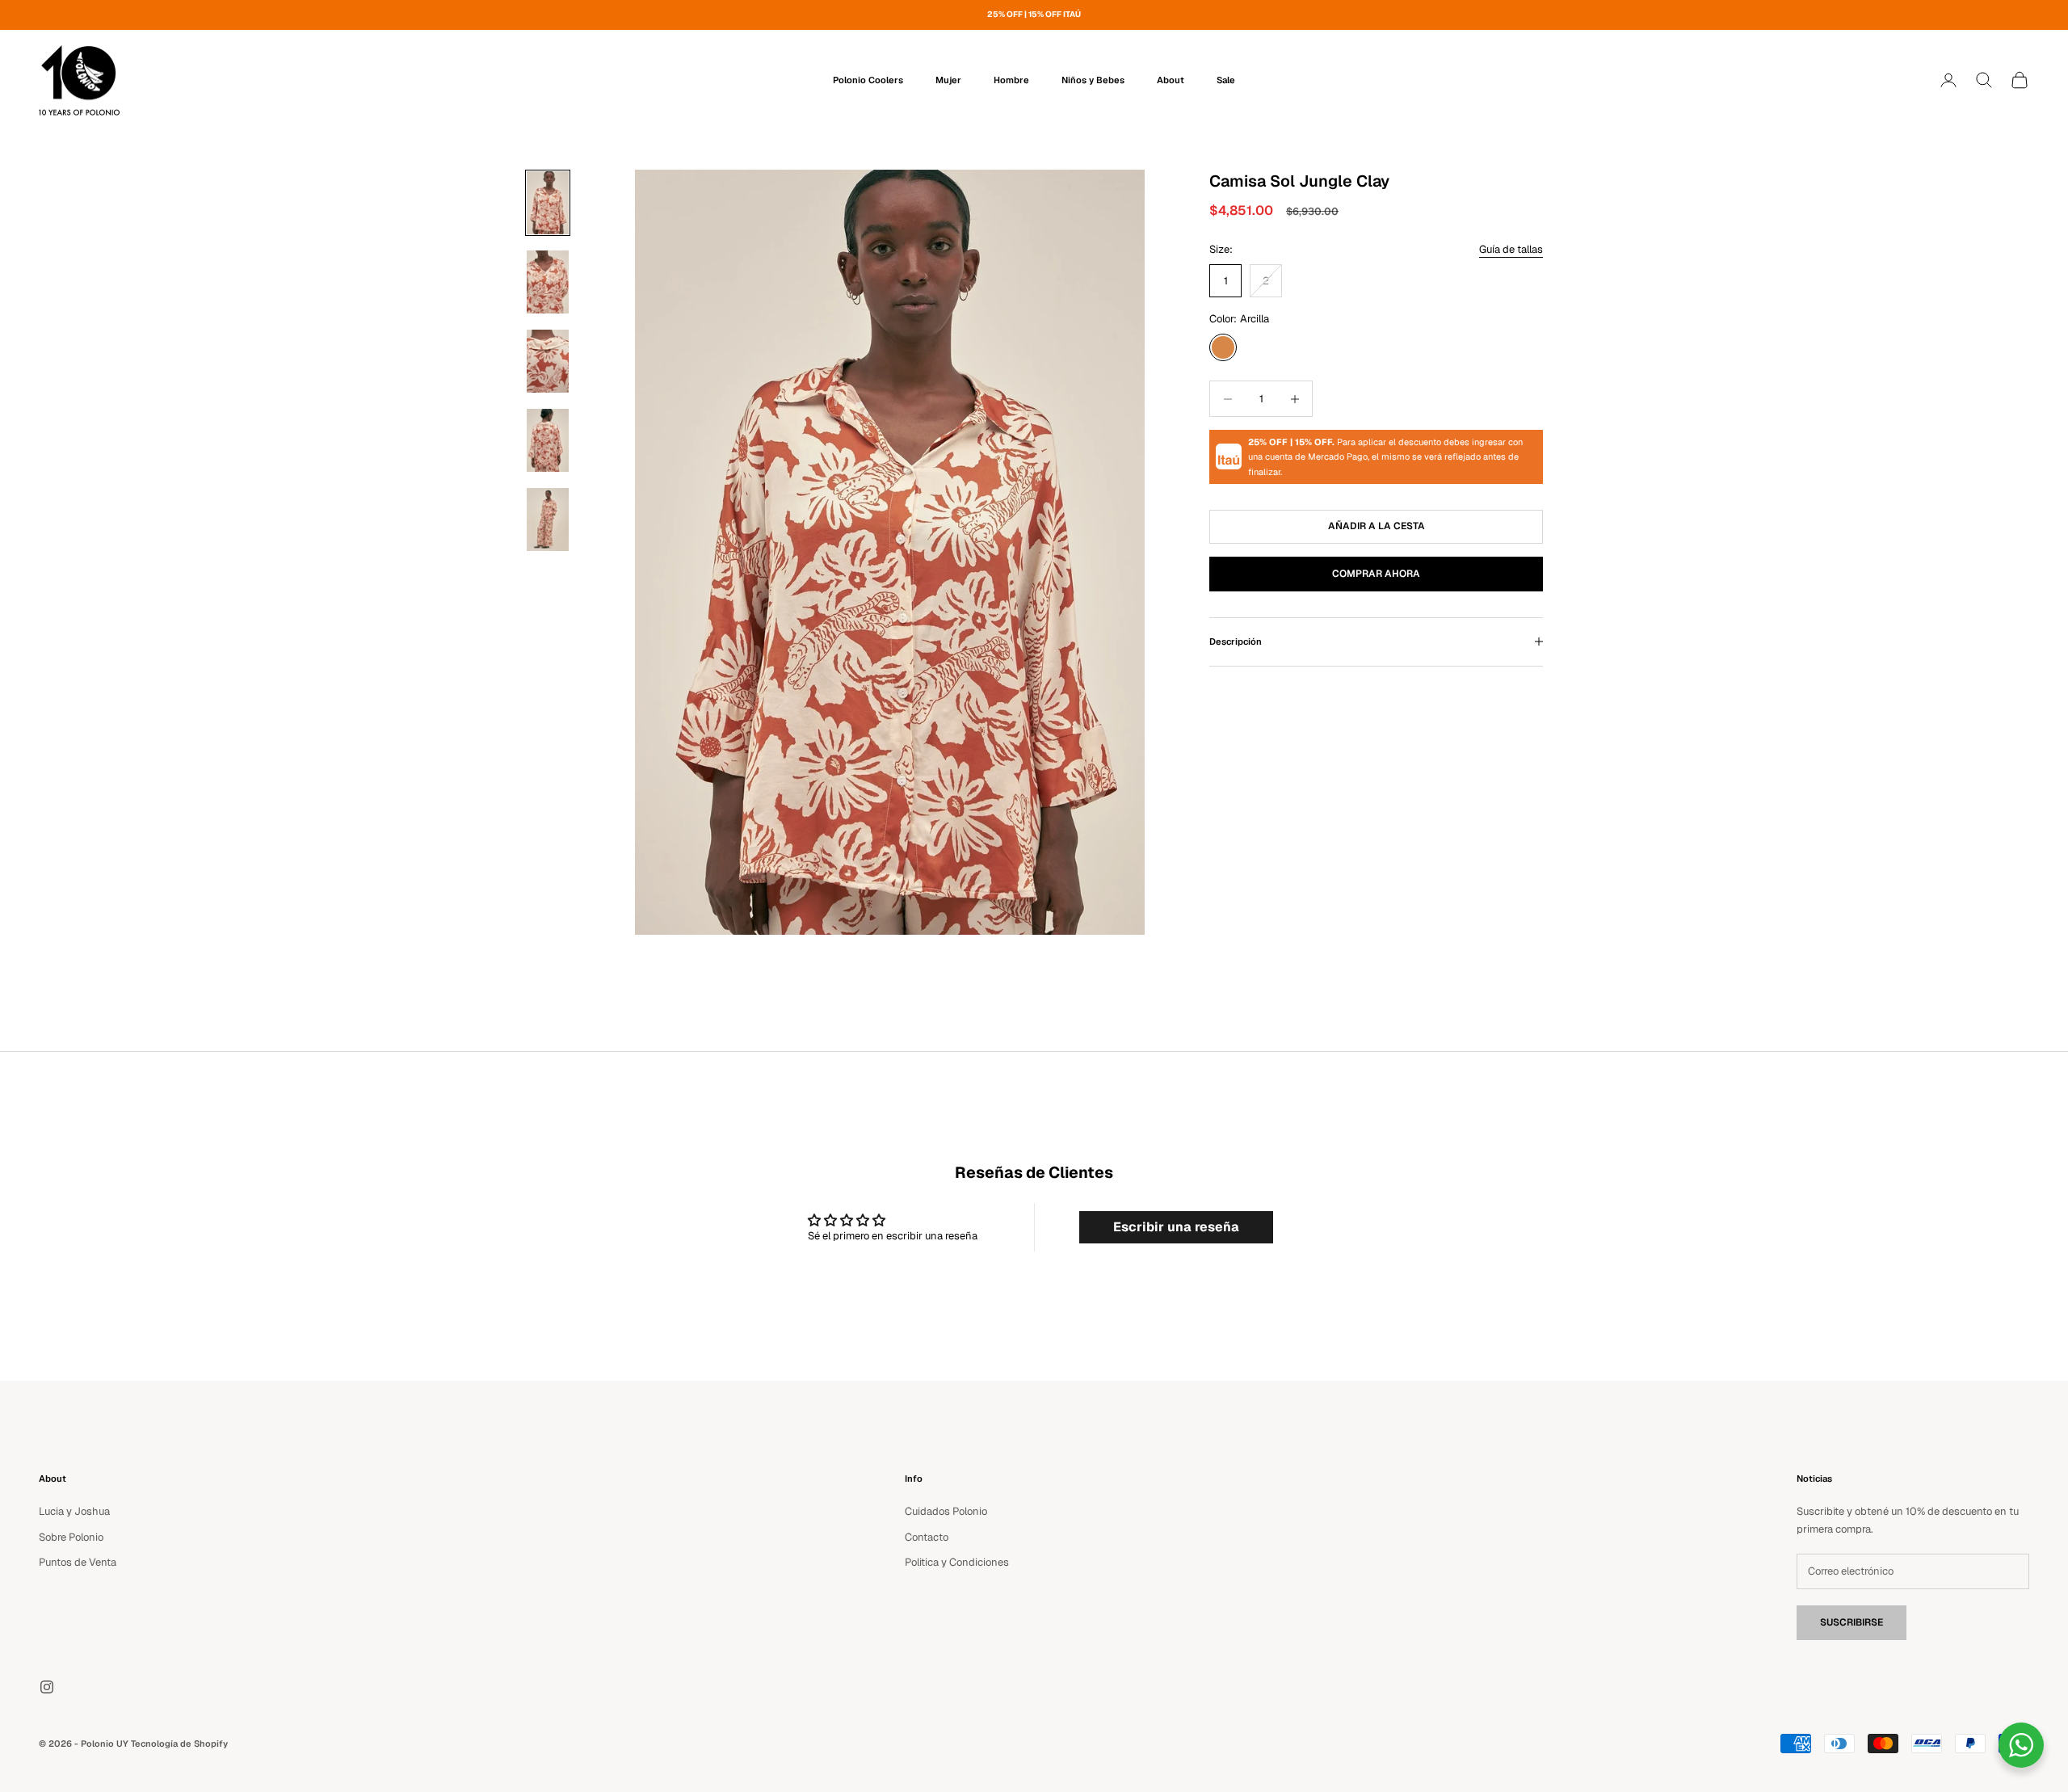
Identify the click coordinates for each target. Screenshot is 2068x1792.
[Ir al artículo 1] (548, 203)
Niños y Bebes (1093, 80)
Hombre (1011, 80)
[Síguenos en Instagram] (47, 1687)
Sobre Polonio (71, 1537)
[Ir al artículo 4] (548, 440)
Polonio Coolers (868, 80)
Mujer (948, 80)
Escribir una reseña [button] (1176, 1227)
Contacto (927, 1537)
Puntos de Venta (78, 1562)
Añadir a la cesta (1377, 526)
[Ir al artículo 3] (548, 361)
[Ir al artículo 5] (548, 520)
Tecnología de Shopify (179, 1744)
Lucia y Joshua (74, 1511)
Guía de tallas (1511, 249)
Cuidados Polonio (946, 1511)
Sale (1226, 80)
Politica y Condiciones (957, 1562)
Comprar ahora (1376, 574)
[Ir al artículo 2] (548, 282)
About (1171, 80)
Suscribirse (1852, 1622)
